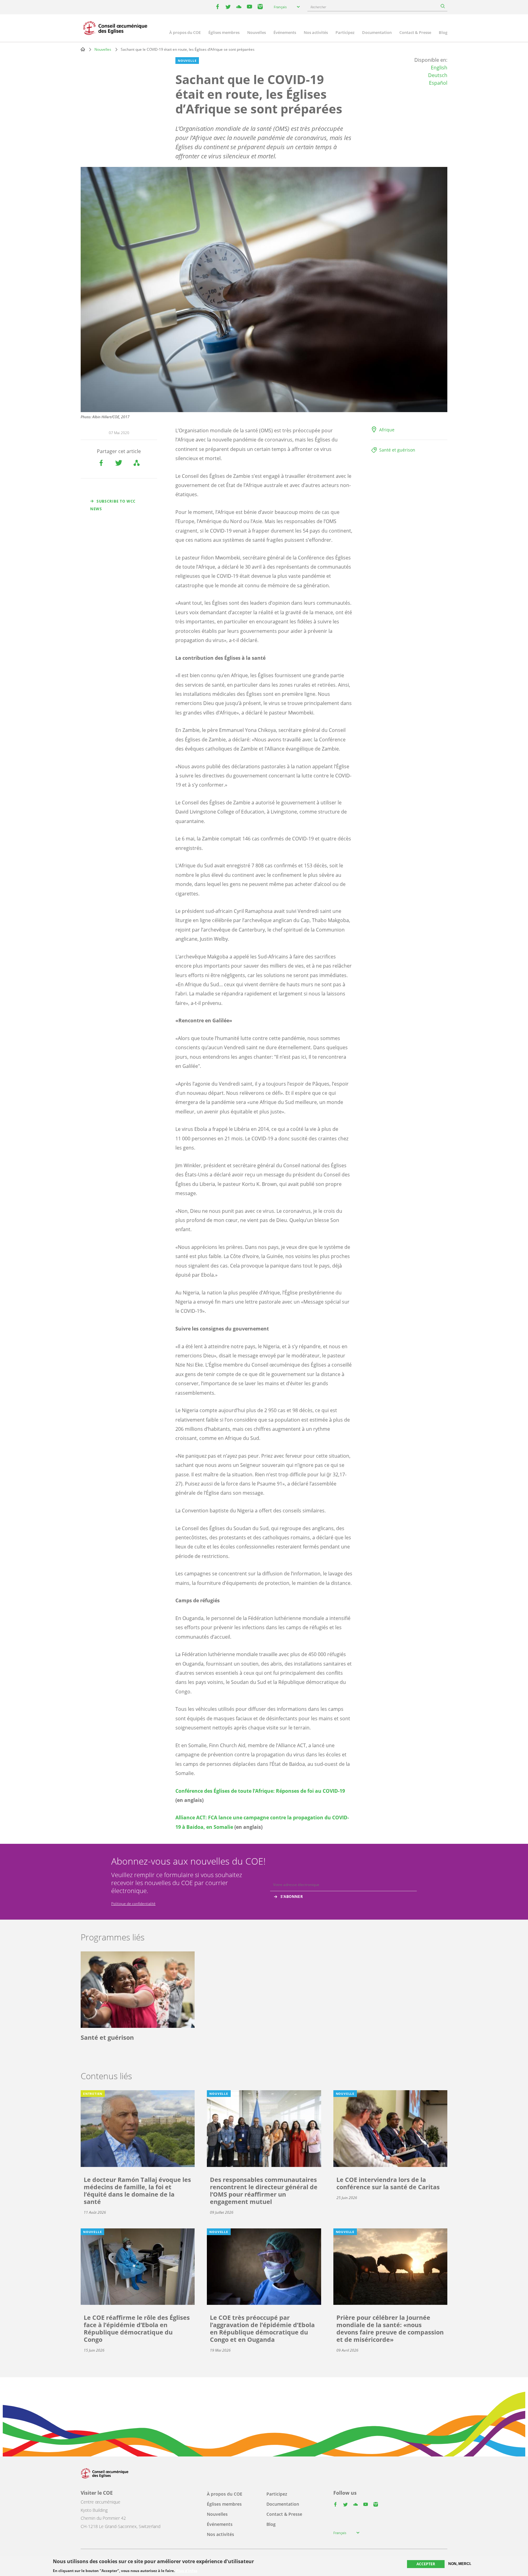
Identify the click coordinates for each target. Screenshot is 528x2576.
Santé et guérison (397, 450)
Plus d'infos (187, 2570)
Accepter (426, 2564)
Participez (345, 32)
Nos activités (316, 32)
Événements (285, 32)
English (439, 68)
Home (83, 49)
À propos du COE (185, 32)
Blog (443, 32)
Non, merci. (460, 2564)
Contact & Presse (415, 32)
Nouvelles (257, 32)
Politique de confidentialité (133, 1904)
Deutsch (438, 75)
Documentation (377, 32)
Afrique (387, 430)
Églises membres (224, 32)
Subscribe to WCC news (113, 505)
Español (438, 83)
